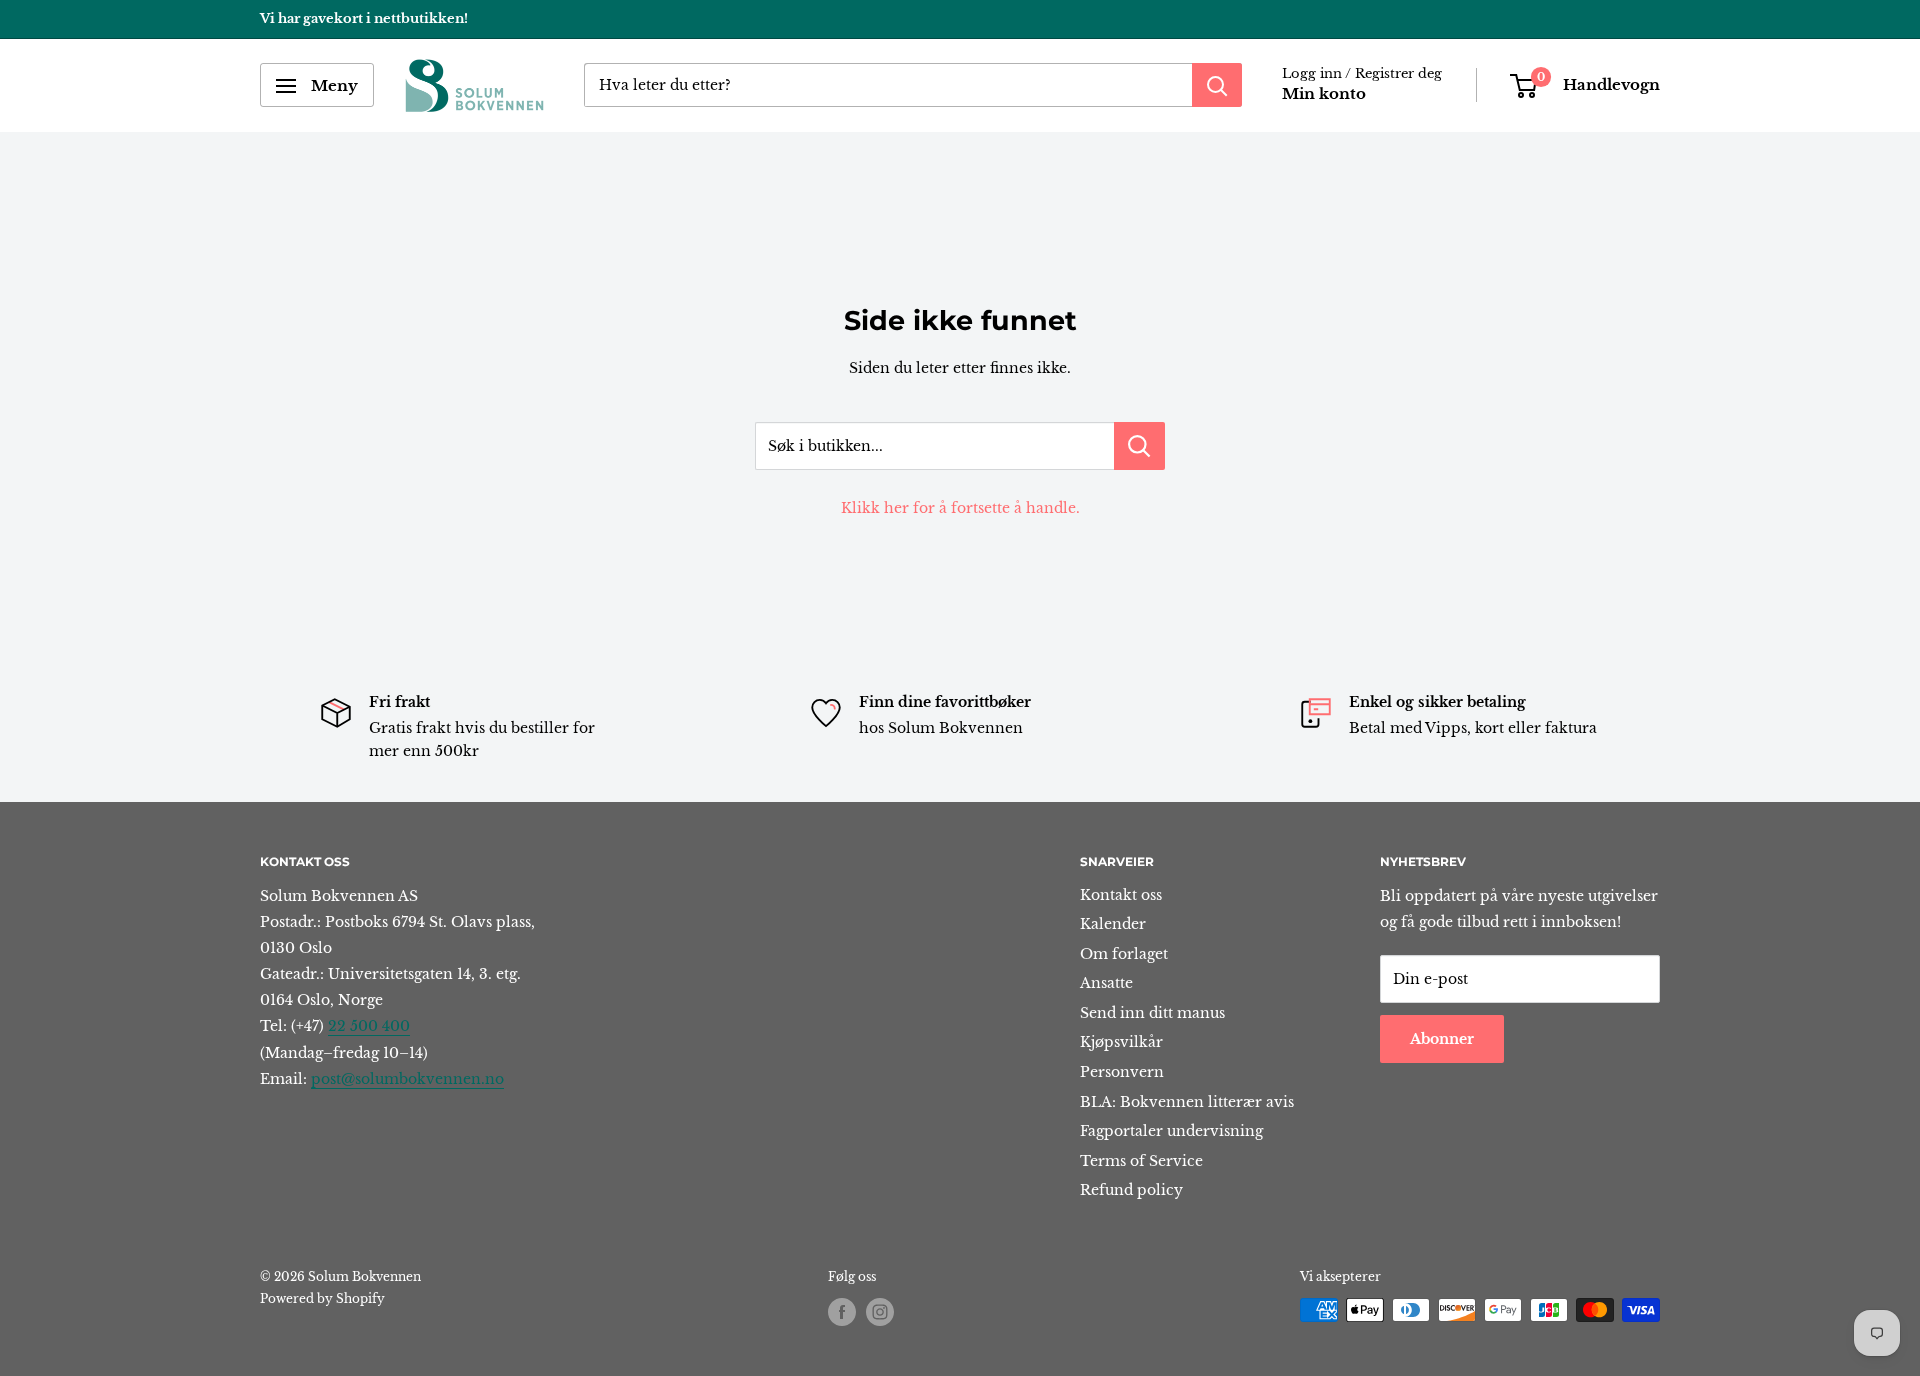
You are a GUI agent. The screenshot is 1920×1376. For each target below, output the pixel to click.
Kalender (1113, 924)
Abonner (1442, 1039)
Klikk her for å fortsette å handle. (960, 508)
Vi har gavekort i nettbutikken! (364, 18)
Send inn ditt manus (1152, 1013)
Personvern (1122, 1072)
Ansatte (1106, 983)
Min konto (1324, 94)
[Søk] (1217, 86)
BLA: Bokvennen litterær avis (1187, 1102)
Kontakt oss (1121, 895)
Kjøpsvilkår (1121, 1042)
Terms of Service (1141, 1161)
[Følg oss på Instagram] (880, 1312)
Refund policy (1131, 1190)
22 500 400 (369, 1026)
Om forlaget (1124, 954)
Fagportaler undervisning (1171, 1131)
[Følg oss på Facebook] (842, 1312)
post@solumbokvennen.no (407, 1079)
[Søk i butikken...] (1139, 446)
